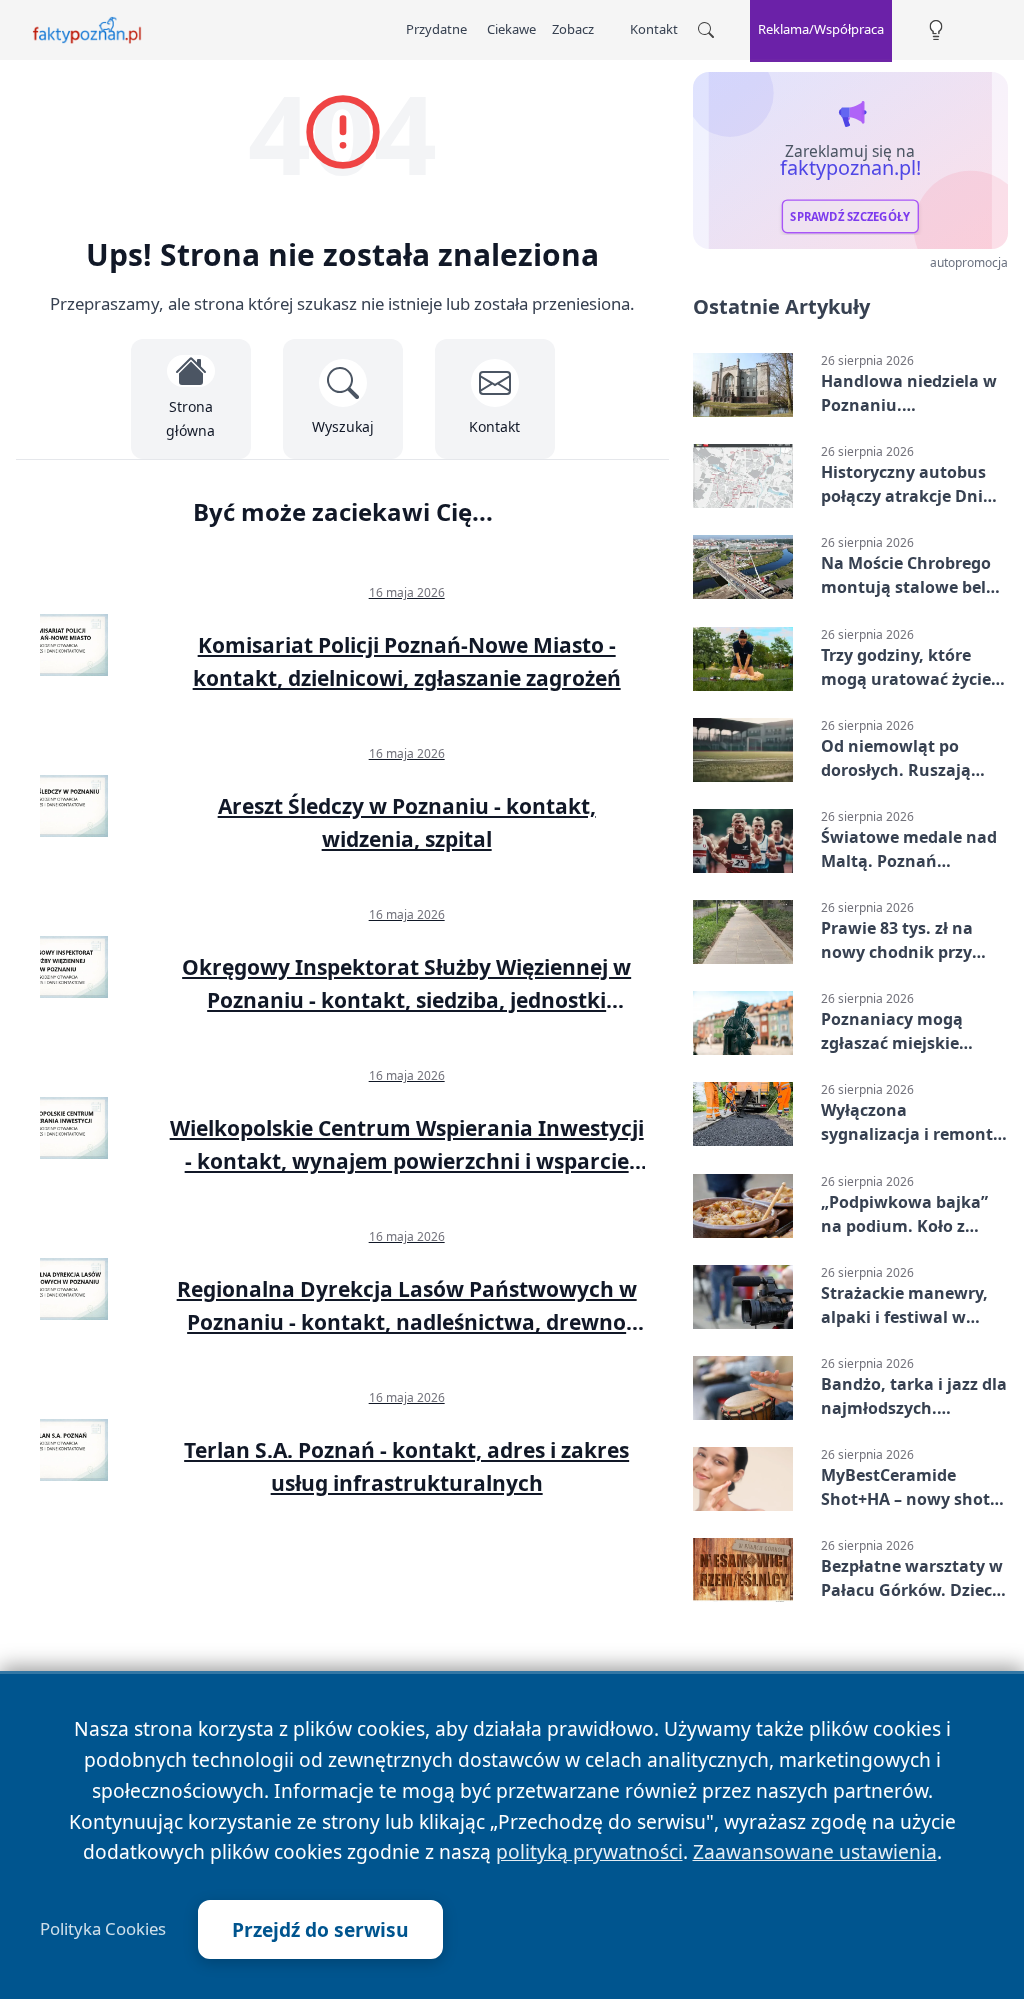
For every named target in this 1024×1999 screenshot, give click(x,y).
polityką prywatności (589, 1851)
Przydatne (436, 29)
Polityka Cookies (103, 1929)
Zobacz (573, 29)
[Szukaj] (706, 30)
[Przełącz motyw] (936, 30)
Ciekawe (511, 29)
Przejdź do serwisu (320, 1929)
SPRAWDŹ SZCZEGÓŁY (850, 217)
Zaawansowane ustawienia (815, 1851)
